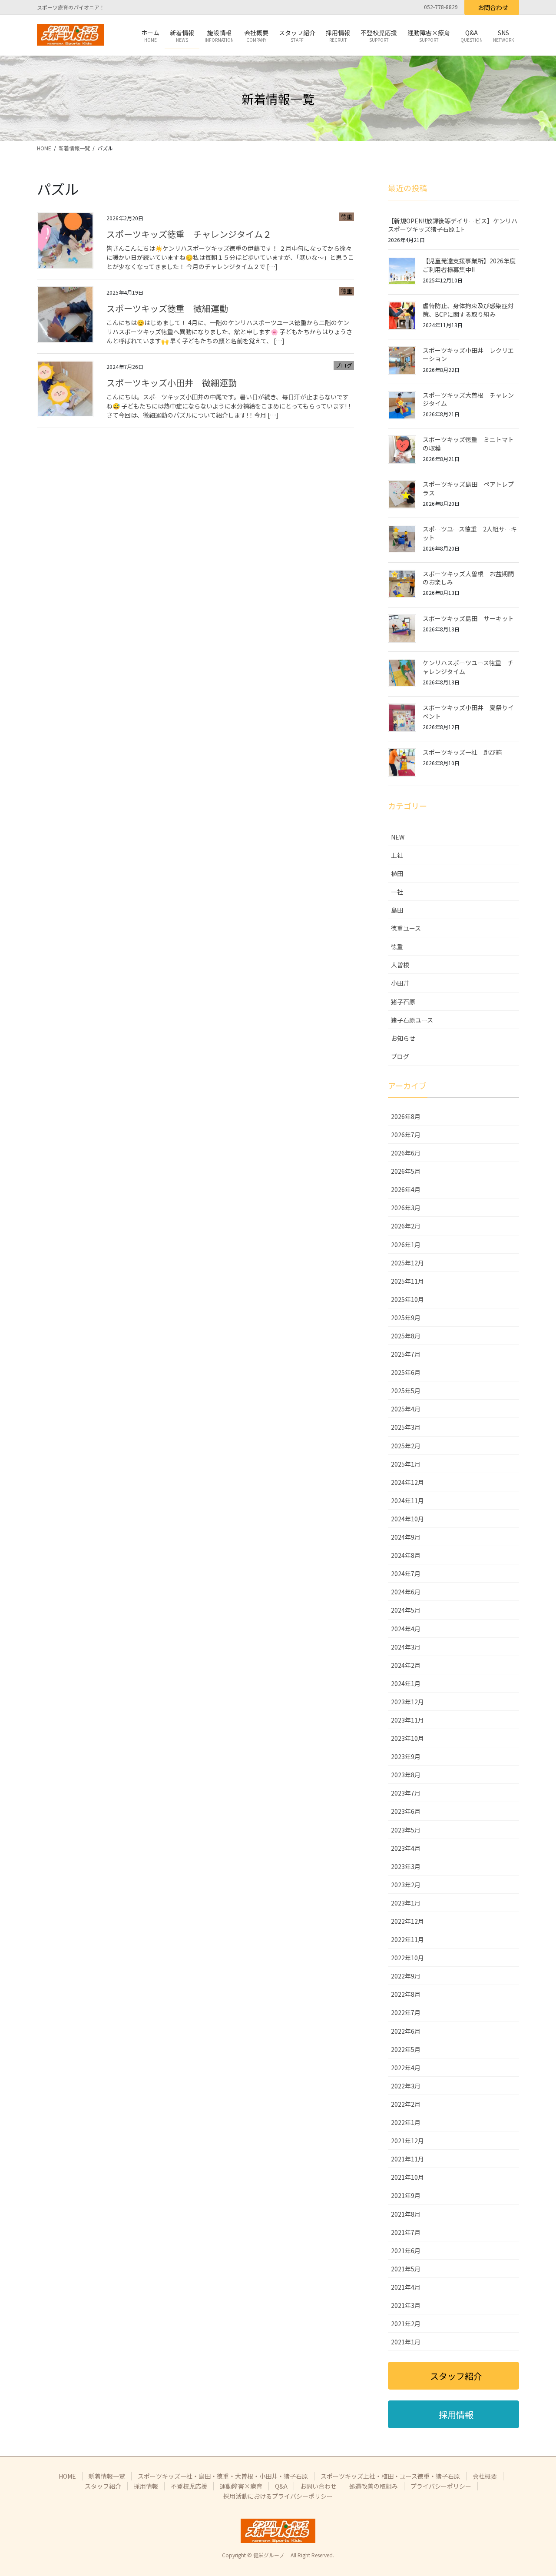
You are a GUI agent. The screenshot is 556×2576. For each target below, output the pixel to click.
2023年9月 (406, 1756)
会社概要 (485, 2476)
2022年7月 (406, 2012)
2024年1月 (406, 1683)
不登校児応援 (189, 2486)
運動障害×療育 (241, 2486)
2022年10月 (407, 1958)
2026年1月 (406, 1245)
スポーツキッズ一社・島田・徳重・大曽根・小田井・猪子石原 (223, 2476)
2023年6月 (406, 1811)
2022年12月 (407, 1921)
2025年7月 (406, 1354)
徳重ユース (406, 928)
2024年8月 (406, 1555)
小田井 (400, 983)
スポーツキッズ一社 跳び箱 (462, 752)
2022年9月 (406, 1976)
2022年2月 (406, 2104)
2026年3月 (406, 1208)
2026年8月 (406, 1116)
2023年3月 (406, 1866)
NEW (398, 837)
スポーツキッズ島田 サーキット (468, 618)
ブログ (344, 365)
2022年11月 (407, 1939)
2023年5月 (406, 1830)
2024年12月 (407, 1482)
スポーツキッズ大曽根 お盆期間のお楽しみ (468, 578)
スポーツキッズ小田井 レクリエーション (468, 355)
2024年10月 (407, 1519)
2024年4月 (406, 1629)
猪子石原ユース (412, 1020)
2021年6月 (406, 2251)
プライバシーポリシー (441, 2486)
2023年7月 (406, 1793)
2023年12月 (407, 1702)
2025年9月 (406, 1318)
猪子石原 (403, 1002)
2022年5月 (406, 2049)
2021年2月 (406, 2324)
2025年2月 (406, 1446)
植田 (397, 873)
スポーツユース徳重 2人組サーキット (470, 533)
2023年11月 (407, 1720)
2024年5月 (406, 1610)
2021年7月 (406, 2232)
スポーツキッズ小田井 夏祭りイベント (468, 712)
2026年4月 (406, 1189)
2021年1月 (406, 2342)
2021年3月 (406, 2305)
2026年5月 (406, 1171)
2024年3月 (406, 1647)
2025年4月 (406, 1409)
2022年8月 (406, 1994)
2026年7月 (406, 1135)
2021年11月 (407, 2159)
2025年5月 (406, 1391)
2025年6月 (406, 1372)
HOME (67, 2476)
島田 (397, 910)
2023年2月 (406, 1885)
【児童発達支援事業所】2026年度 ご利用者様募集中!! (469, 265)
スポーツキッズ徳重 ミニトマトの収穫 (468, 444)
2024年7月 (406, 1573)
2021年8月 (406, 2214)
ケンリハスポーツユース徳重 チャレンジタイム (468, 667)
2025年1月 (406, 1464)
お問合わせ (493, 7)
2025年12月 (407, 1263)
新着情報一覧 (107, 2476)
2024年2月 (406, 1665)
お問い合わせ (318, 2486)
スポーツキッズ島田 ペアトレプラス (468, 488)
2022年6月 (406, 2031)
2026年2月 (406, 1226)
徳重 (347, 217)
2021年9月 (406, 2195)
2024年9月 (406, 1537)
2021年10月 (407, 2177)
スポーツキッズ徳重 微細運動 (167, 308)
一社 (397, 892)
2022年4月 (406, 2068)
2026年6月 (406, 1153)
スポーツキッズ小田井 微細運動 (172, 383)
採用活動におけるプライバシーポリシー (278, 2496)
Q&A (281, 2486)
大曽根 (400, 965)
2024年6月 (406, 1592)
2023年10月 (407, 1738)
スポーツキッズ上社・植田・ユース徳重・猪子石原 (390, 2476)
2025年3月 (406, 1427)
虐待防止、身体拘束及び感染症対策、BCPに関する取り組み (468, 310)
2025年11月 (407, 1281)
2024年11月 (407, 1500)
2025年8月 (406, 1336)
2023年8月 (406, 1775)
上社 (397, 855)
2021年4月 (406, 2287)
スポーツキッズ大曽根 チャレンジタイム (468, 399)
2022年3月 (406, 2086)
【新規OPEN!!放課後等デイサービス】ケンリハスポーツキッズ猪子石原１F (453, 225)
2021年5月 (406, 2269)
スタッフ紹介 (103, 2486)
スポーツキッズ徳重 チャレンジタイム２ (189, 234)
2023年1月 (406, 1903)
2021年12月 (407, 2141)
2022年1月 (406, 2122)
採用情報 (146, 2486)
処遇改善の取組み (374, 2486)
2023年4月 (406, 1848)
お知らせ (403, 1038)
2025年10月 (407, 1299)
